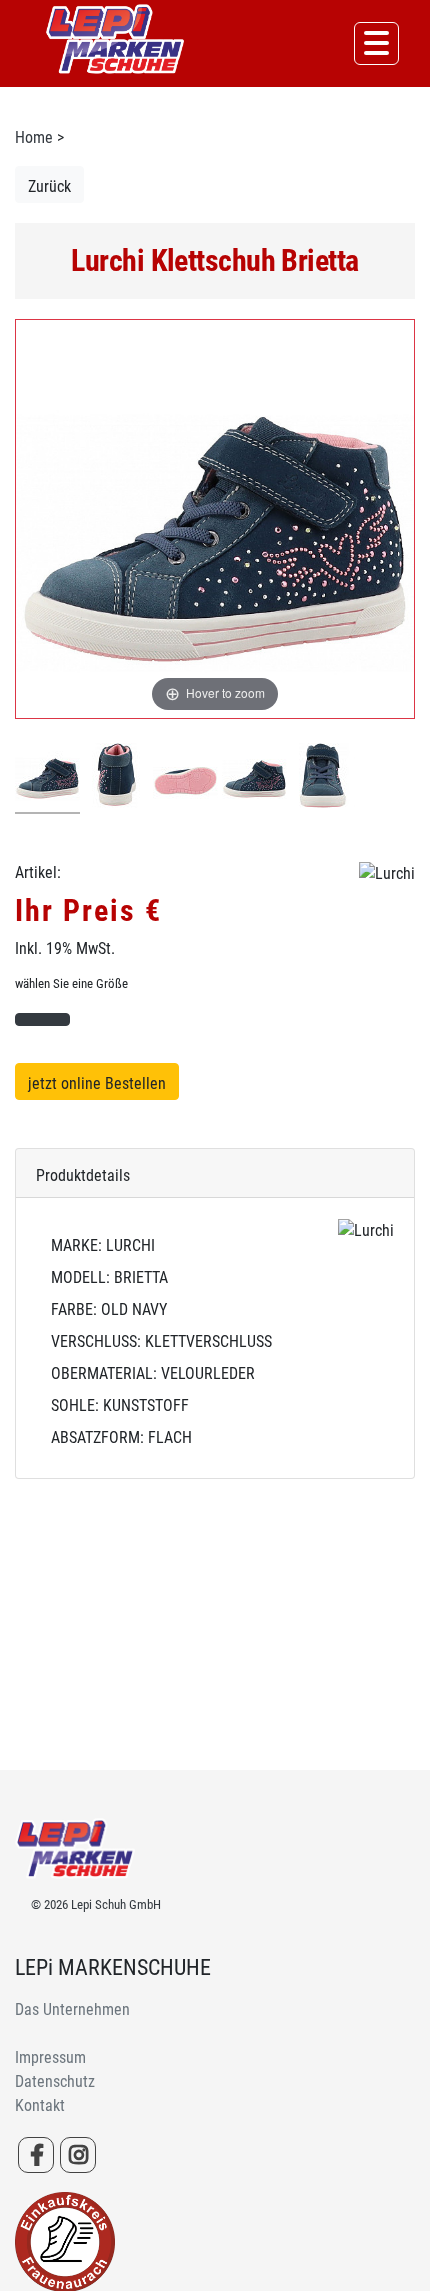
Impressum (50, 2057)
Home (34, 137)
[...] (47, 778)
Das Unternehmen (72, 2009)
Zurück (49, 186)
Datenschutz (55, 2081)
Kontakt (40, 2105)
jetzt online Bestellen (97, 1083)
